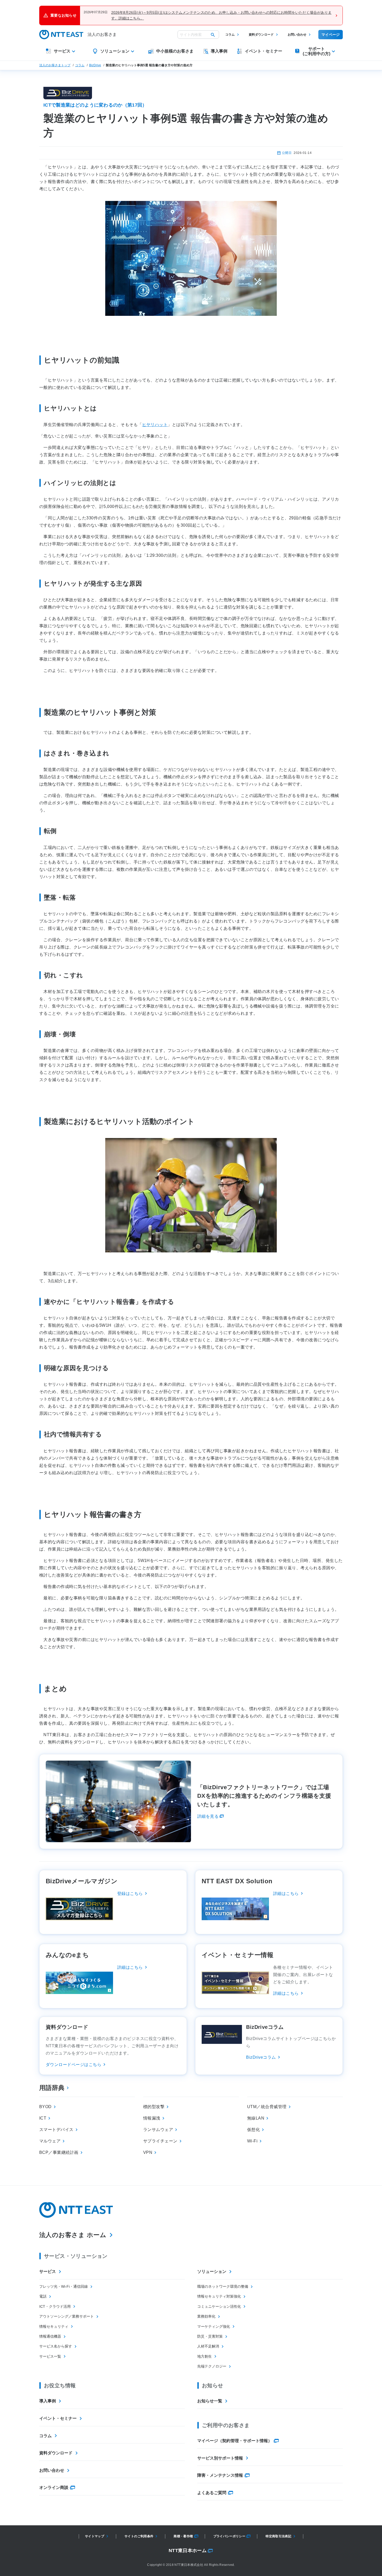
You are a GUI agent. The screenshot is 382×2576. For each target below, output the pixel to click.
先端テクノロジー (212, 2366)
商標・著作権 (183, 2536)
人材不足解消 (208, 2346)
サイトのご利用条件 (139, 2536)
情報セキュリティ (54, 2326)
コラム (230, 35)
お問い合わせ (297, 35)
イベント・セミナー (58, 2418)
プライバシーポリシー (229, 2536)
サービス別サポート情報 (220, 2458)
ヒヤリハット (155, 425)
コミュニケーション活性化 (219, 2306)
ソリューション (212, 2271)
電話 (43, 2296)
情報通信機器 (50, 2336)
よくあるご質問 (212, 2493)
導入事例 (48, 2401)
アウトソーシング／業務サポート (67, 2316)
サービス (48, 2271)
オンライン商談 (54, 2487)
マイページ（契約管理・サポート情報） (235, 2441)
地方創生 (205, 2356)
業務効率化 (206, 2316)
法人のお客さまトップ (55, 65)
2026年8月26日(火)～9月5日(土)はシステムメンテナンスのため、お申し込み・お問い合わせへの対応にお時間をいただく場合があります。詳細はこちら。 (221, 15)
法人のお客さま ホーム (73, 2235)
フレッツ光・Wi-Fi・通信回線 (64, 2286)
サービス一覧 (50, 2356)
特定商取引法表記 (278, 2536)
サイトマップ (95, 2536)
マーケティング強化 (214, 2326)
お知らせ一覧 (210, 2401)
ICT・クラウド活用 (55, 2306)
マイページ (331, 35)
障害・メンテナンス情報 (220, 2475)
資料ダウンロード (261, 35)
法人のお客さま (102, 34)
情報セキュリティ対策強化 (219, 2296)
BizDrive (95, 65)
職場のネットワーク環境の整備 (223, 2286)
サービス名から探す (56, 2346)
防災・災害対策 (210, 2336)
